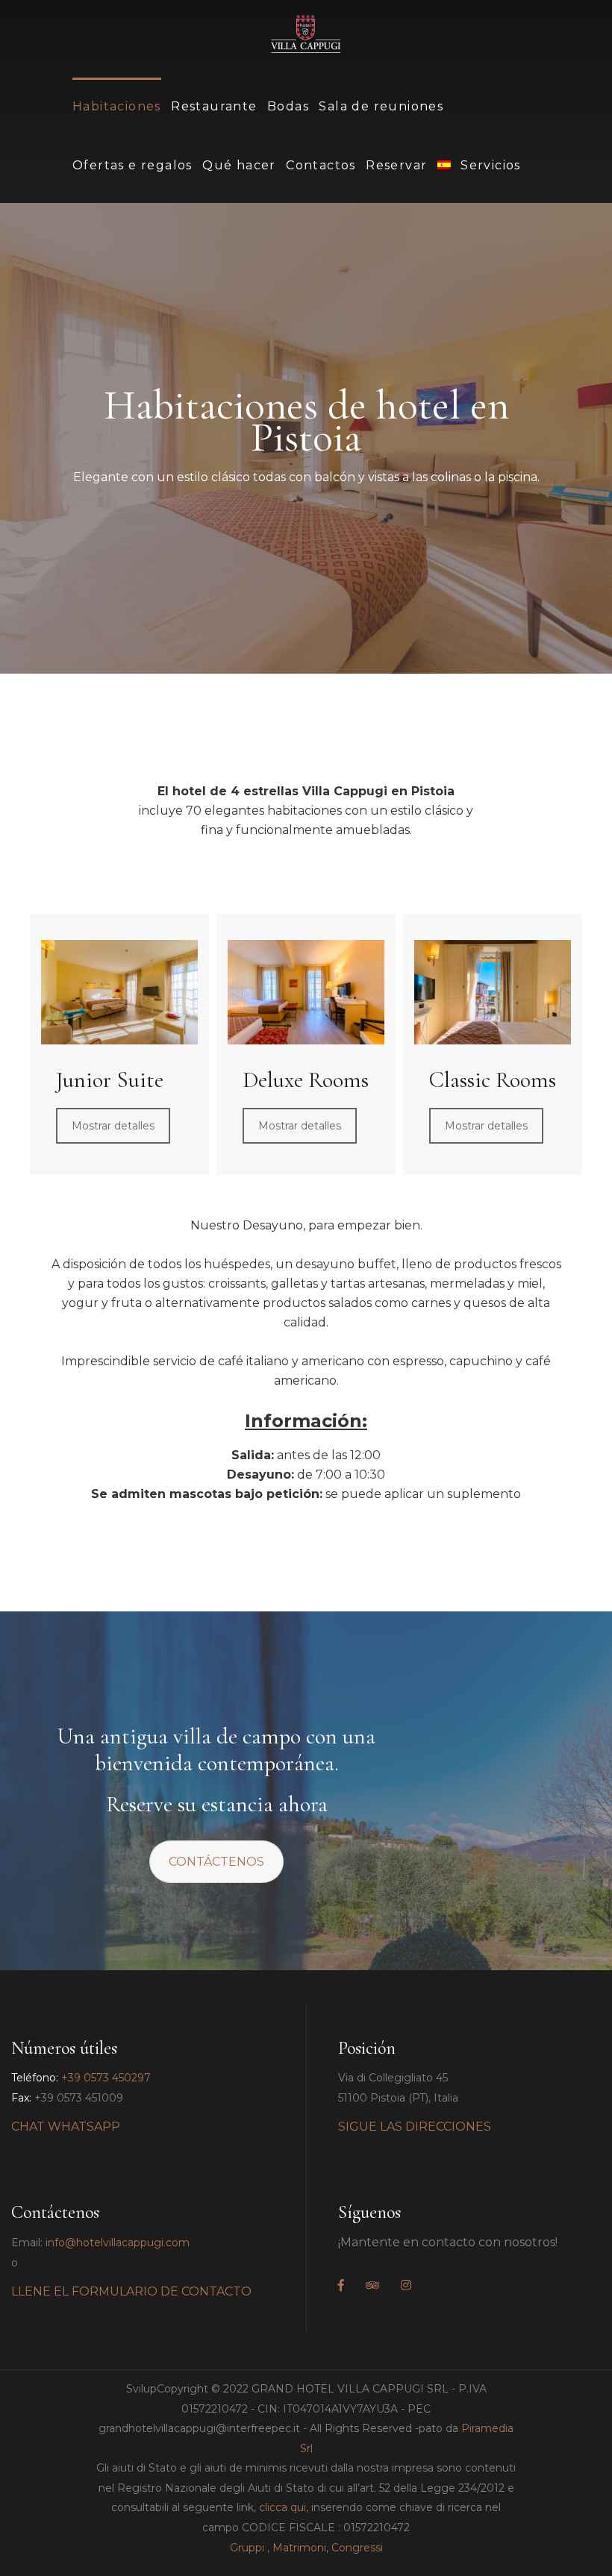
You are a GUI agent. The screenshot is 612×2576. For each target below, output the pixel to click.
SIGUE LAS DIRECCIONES (415, 2127)
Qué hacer (239, 165)
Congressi (357, 2548)
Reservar (396, 165)
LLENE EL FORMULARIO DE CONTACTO (131, 2291)
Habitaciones (117, 106)
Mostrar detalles (113, 1126)
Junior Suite (110, 1080)
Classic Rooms (493, 1080)
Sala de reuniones (381, 106)
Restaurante (214, 106)
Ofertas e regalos (132, 165)
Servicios (491, 165)
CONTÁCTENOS (216, 1862)
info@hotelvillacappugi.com (118, 2243)
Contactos (321, 165)
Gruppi (247, 2548)
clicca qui (282, 2507)
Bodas (288, 106)
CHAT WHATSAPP (66, 2127)
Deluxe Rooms (306, 1080)
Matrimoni (299, 2548)
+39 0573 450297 (106, 2078)
